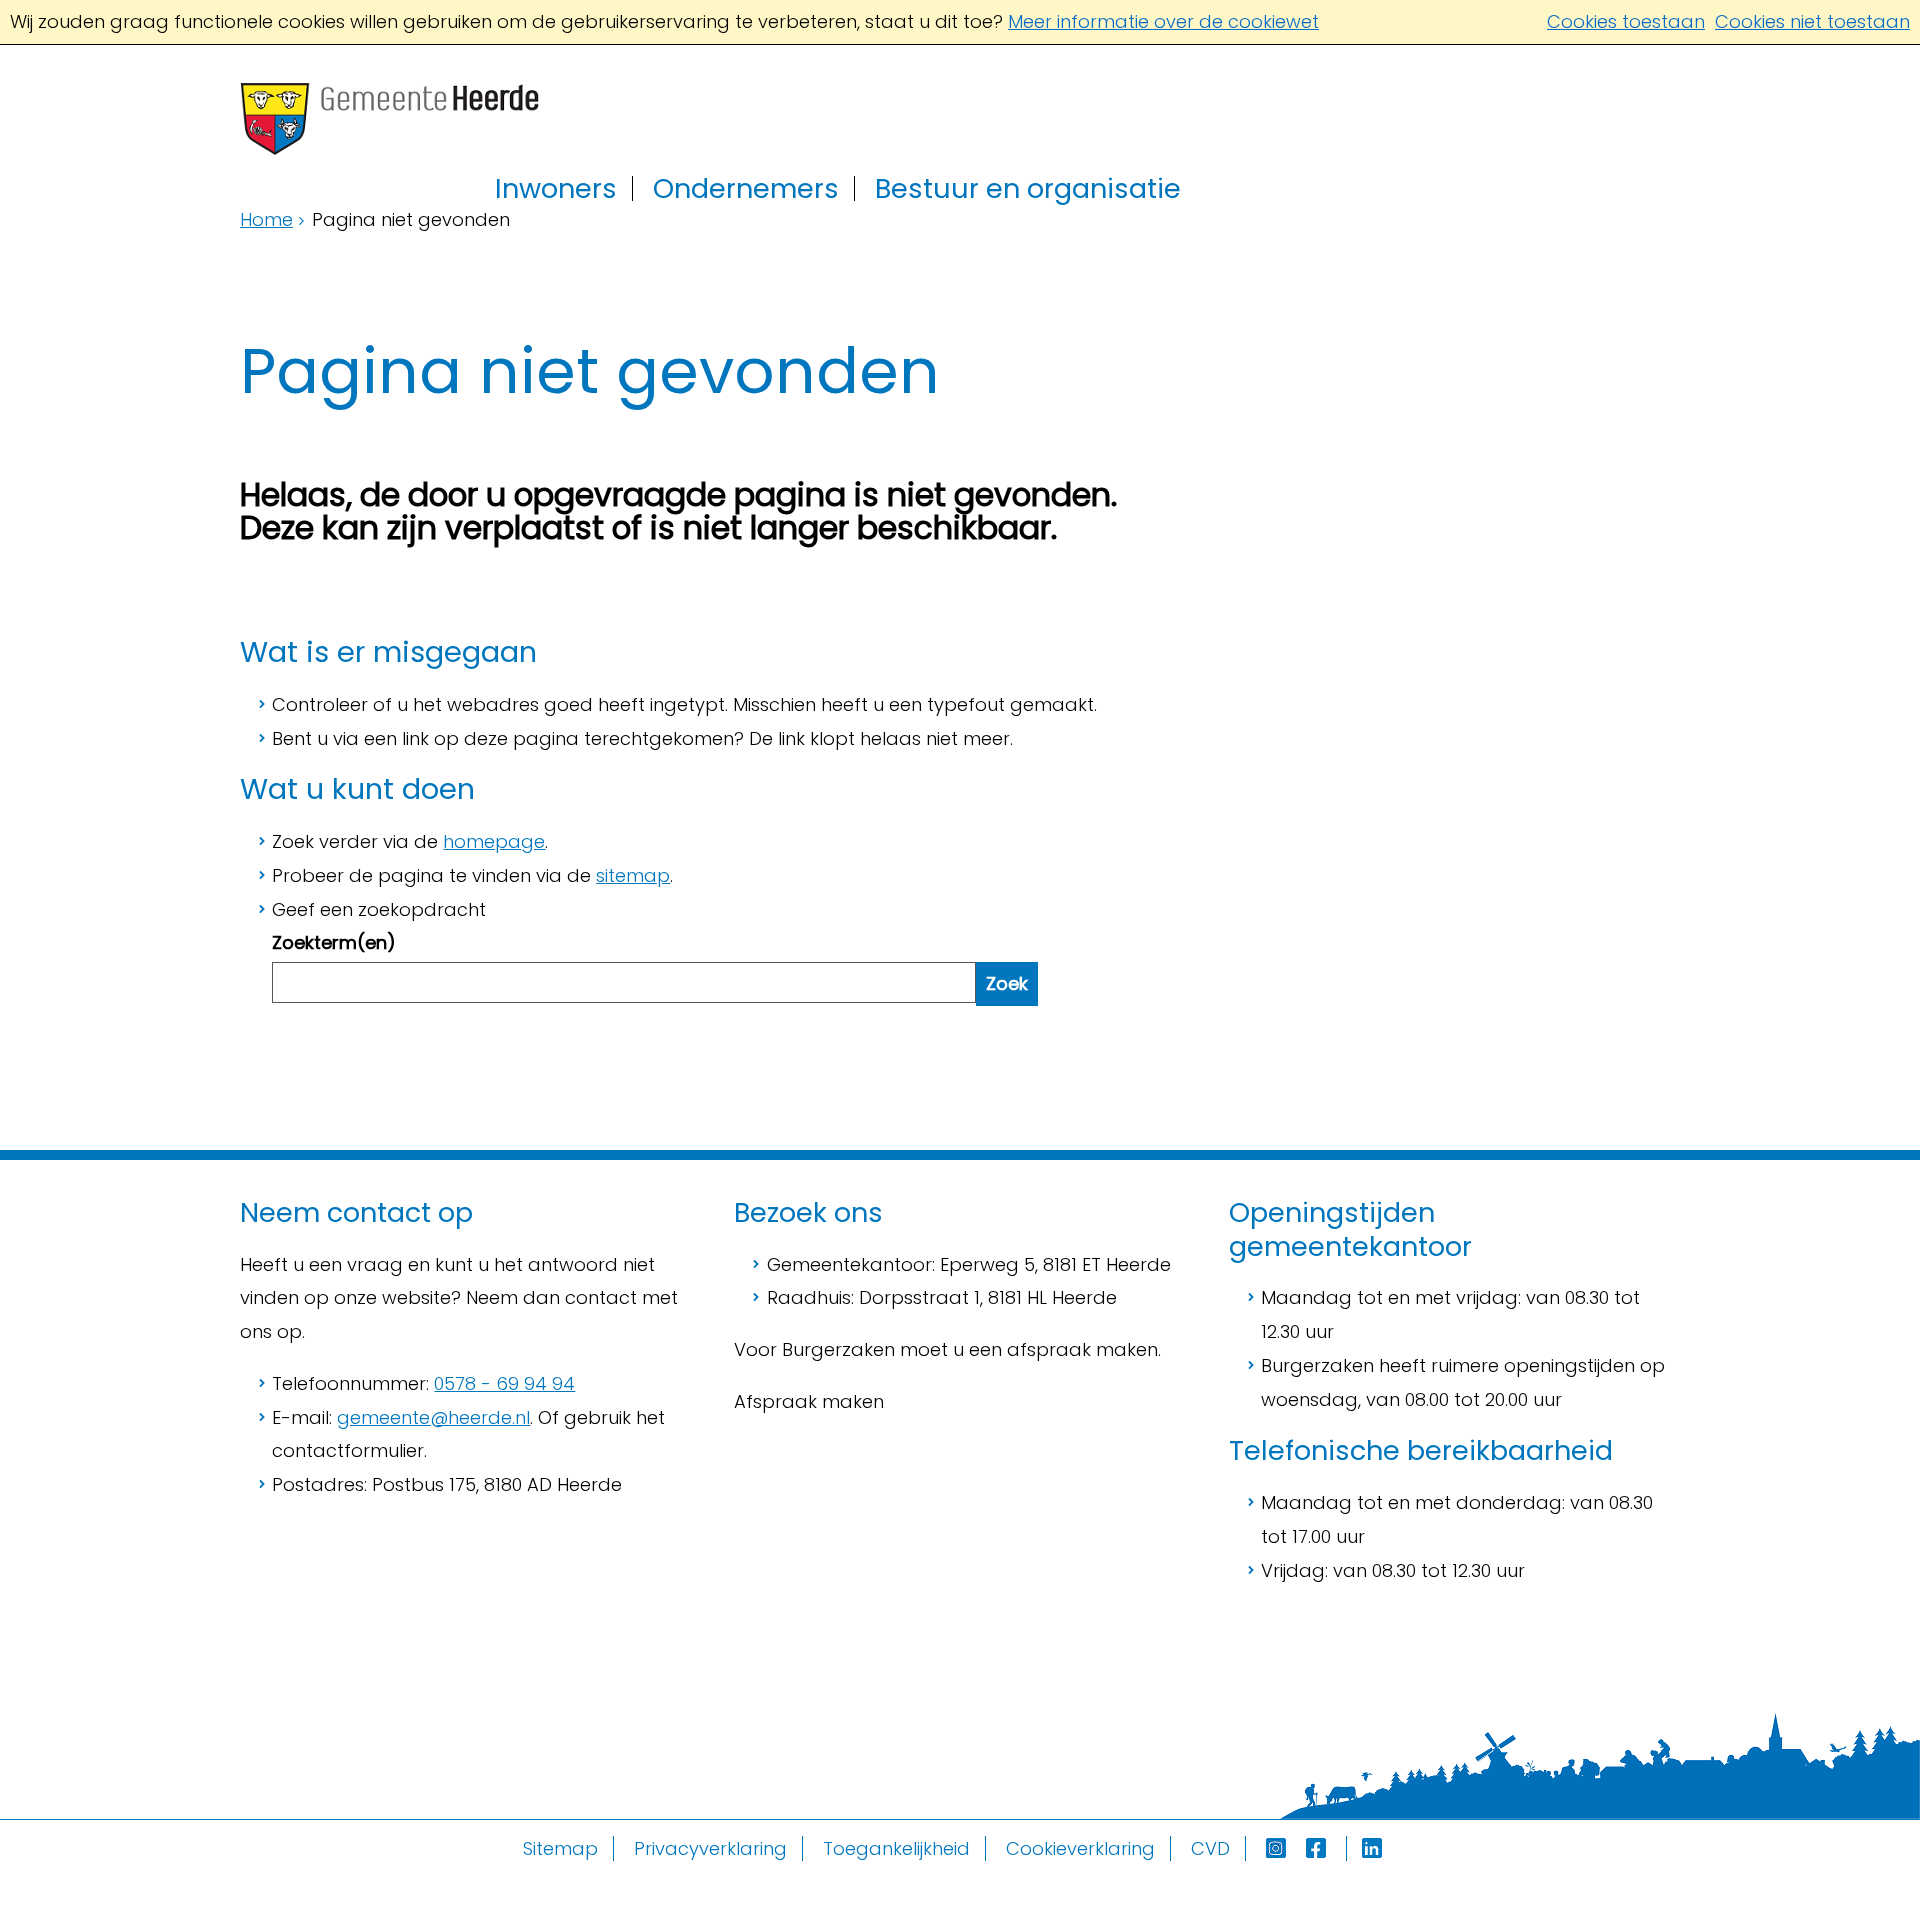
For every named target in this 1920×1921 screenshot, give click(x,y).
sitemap (633, 875)
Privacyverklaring (710, 1848)
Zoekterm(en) (334, 942)
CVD (1210, 1848)
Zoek (1007, 983)
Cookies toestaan (1626, 21)
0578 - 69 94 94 (504, 1383)
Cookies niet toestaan (1812, 21)
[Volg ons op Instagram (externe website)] (1278, 1848)
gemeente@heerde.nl (433, 1417)
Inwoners (556, 188)
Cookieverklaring (1080, 1848)
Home (266, 219)
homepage (494, 841)
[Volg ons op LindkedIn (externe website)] (1374, 1848)
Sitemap (560, 1848)
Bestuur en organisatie (1028, 188)
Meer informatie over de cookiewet (1163, 21)
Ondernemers (746, 188)
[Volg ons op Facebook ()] (1326, 1848)
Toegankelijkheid (896, 1848)
